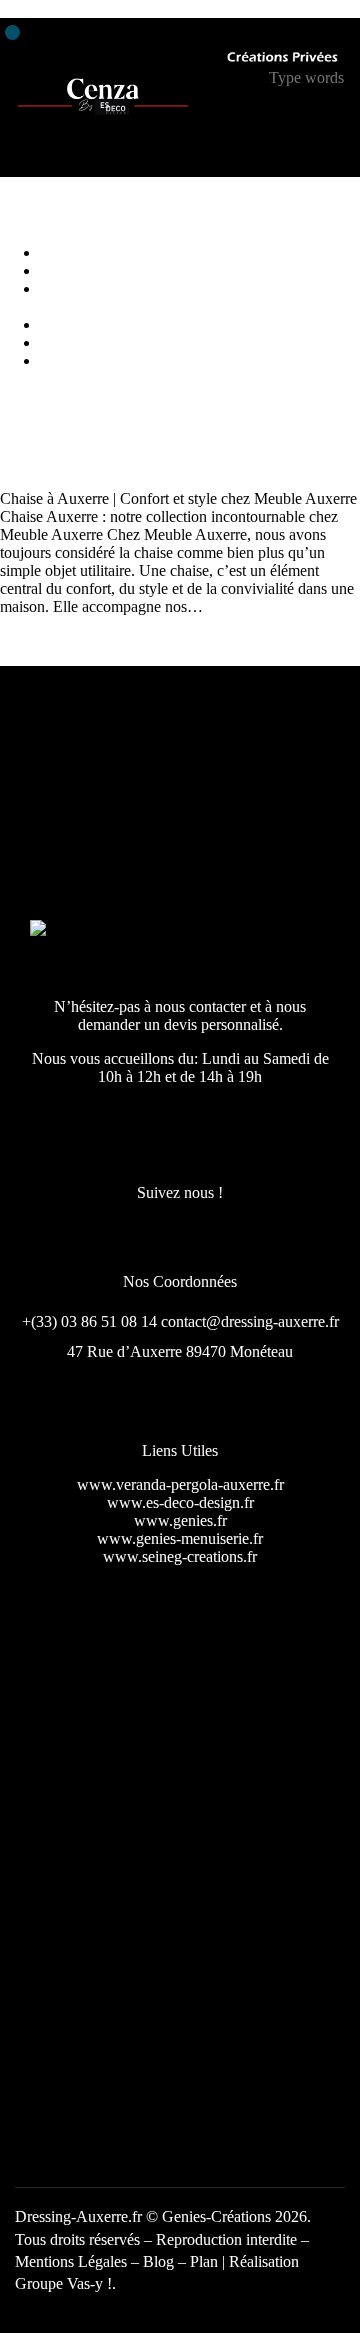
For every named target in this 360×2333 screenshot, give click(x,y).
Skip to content (47, 8)
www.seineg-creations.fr (180, 1556)
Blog (160, 2261)
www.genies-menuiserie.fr (180, 1538)
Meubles (35, 462)
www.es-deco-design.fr (180, 1502)
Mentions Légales (71, 2261)
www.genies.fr (180, 1520)
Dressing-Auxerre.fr (78, 2216)
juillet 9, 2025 (113, 462)
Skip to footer (142, 8)
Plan (204, 2261)
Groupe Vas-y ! (63, 2283)
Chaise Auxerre (49, 428)
